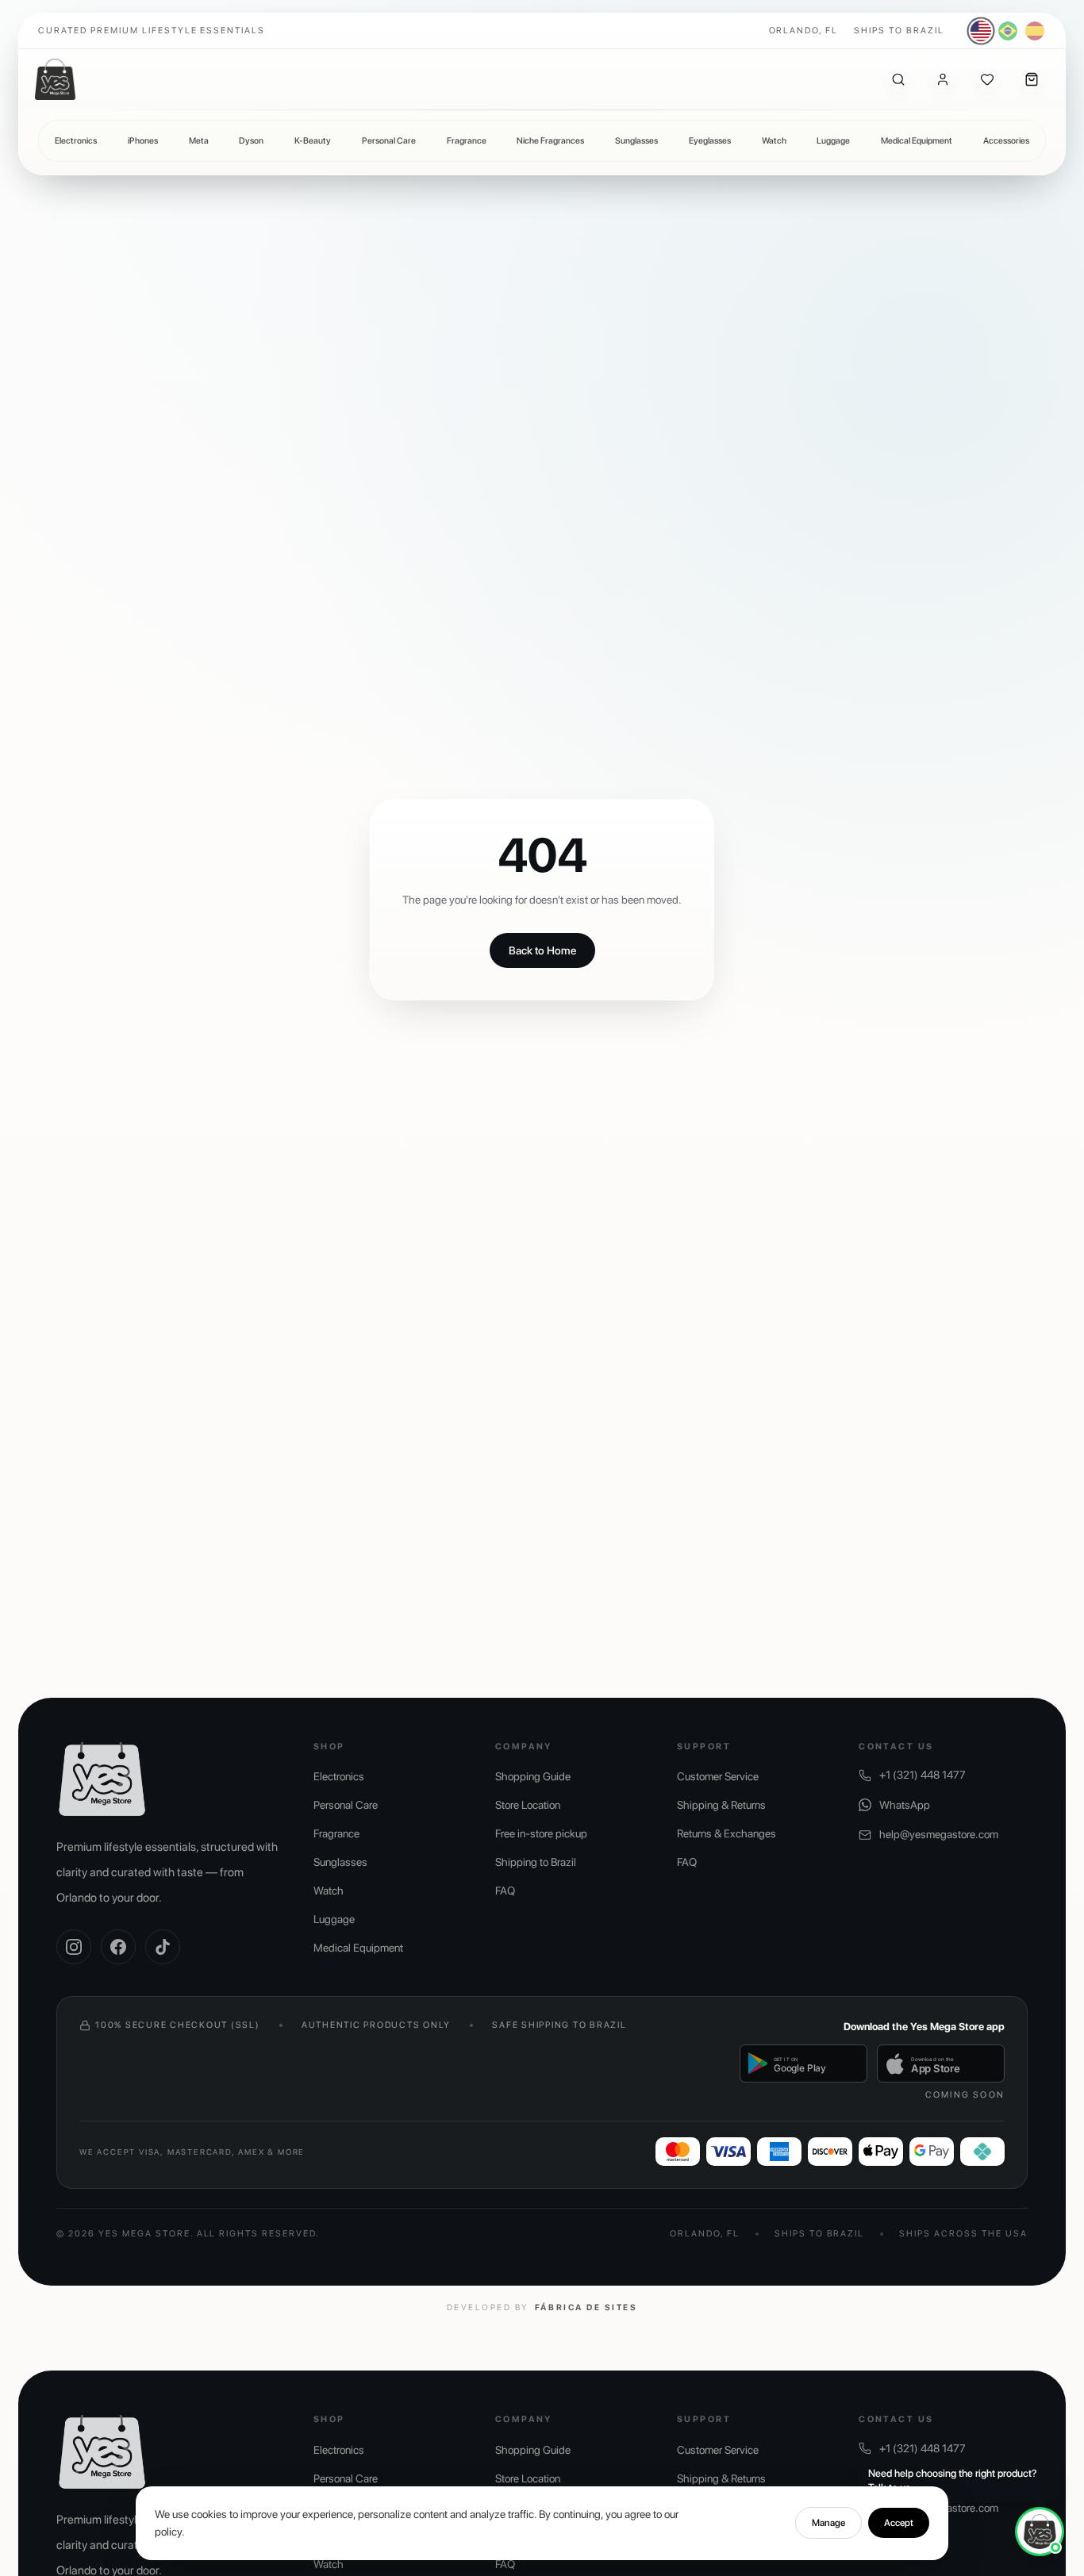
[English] (981, 31)
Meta (199, 141)
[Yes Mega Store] (55, 79)
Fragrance (467, 141)
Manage (828, 2523)
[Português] (1008, 31)
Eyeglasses (710, 141)
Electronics (76, 141)
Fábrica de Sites (586, 2307)
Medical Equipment (917, 141)
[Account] (943, 79)
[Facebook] (118, 1947)
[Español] (1035, 31)
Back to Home (542, 950)
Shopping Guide (533, 1776)
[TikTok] (163, 1947)
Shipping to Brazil (536, 1862)
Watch (774, 141)
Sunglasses (636, 141)
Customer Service (718, 1776)
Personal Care (389, 141)
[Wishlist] (987, 79)
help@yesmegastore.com (939, 1834)
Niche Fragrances (550, 141)
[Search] (898, 79)
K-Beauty (313, 141)
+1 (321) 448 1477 (923, 1775)
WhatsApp (905, 1805)
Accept (899, 2523)
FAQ (505, 1891)
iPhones (143, 141)
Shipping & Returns (721, 1805)
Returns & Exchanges (727, 1833)
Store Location (528, 1805)
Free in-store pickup (541, 1833)
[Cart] (1032, 79)
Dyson (251, 141)
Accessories (1006, 141)
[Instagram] (74, 1947)
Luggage (833, 141)
